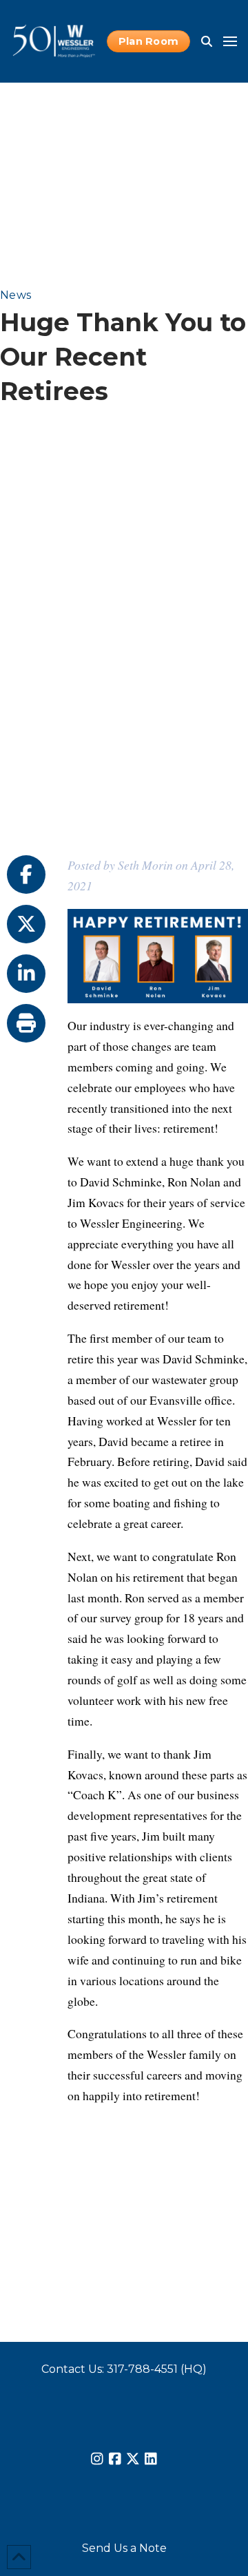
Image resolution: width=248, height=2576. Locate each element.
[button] (207, 41)
